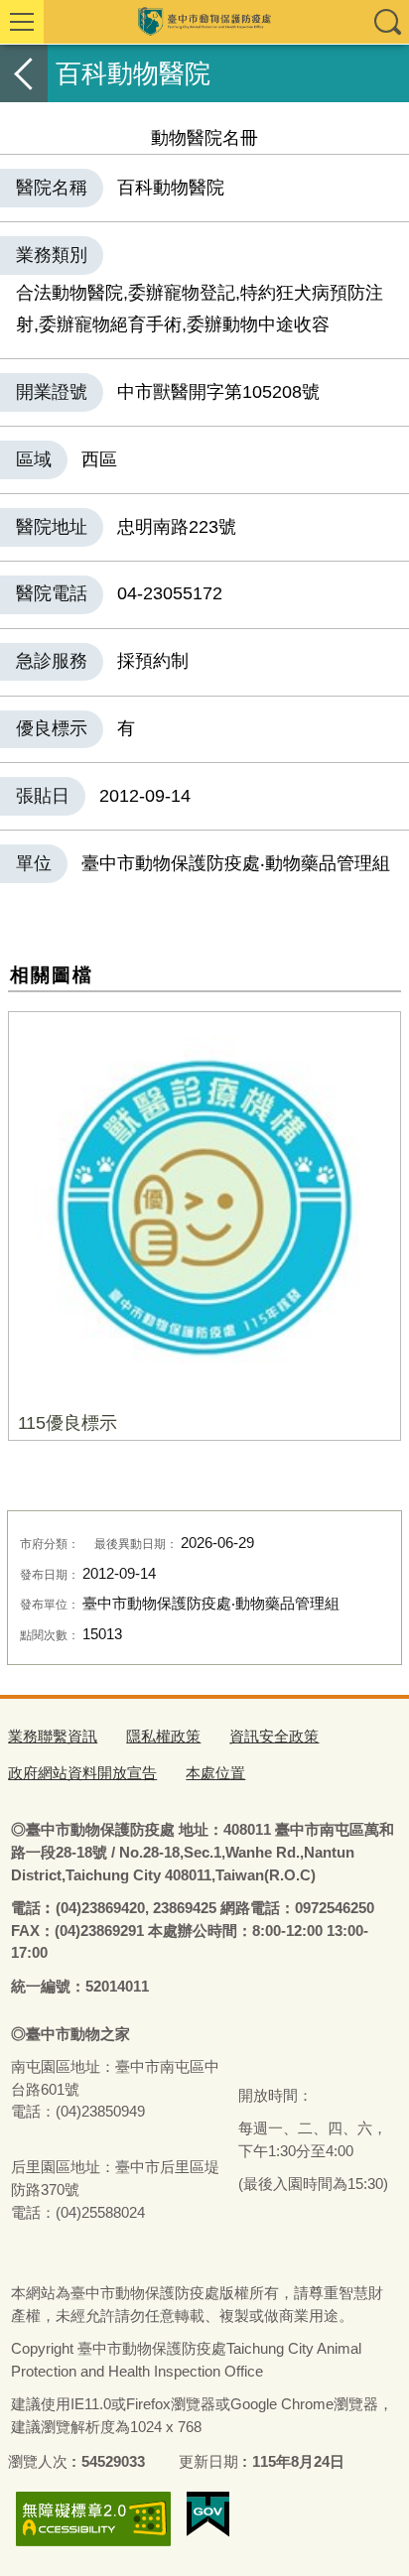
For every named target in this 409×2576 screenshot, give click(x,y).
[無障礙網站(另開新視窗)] (93, 2519)
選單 (22, 22)
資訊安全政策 (274, 1736)
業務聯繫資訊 (53, 1736)
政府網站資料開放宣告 (82, 1773)
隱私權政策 (163, 1736)
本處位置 (215, 1773)
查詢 (387, 22)
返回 (24, 73)
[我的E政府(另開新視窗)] (208, 2514)
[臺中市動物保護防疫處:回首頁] (204, 22)
